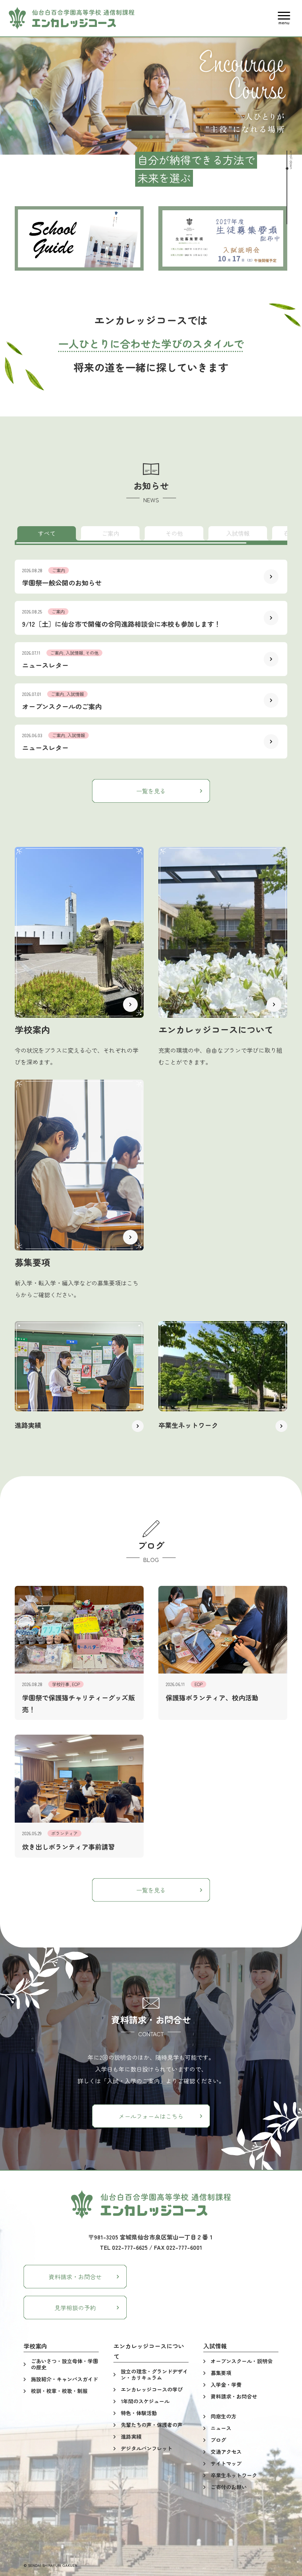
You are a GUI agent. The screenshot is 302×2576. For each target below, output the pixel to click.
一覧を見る (151, 791)
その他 (174, 533)
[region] (151, 534)
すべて (47, 533)
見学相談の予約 (75, 2308)
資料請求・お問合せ (75, 2277)
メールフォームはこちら (151, 2116)
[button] (284, 18)
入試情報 (238, 533)
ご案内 (110, 533)
